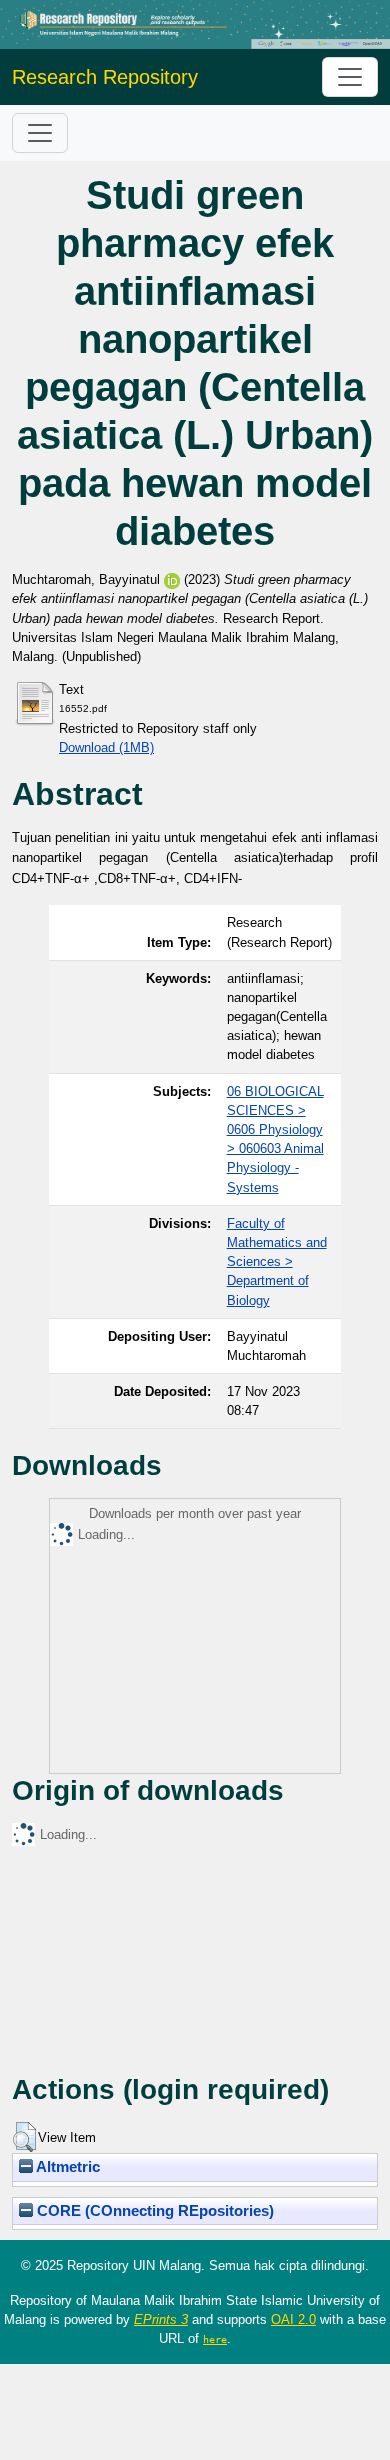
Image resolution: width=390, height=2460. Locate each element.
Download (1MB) (106, 747)
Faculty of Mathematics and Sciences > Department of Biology (277, 1262)
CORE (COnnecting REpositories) (153, 2211)
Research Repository (105, 77)
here (215, 2339)
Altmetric (66, 2167)
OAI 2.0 (293, 2319)
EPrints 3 (161, 2319)
